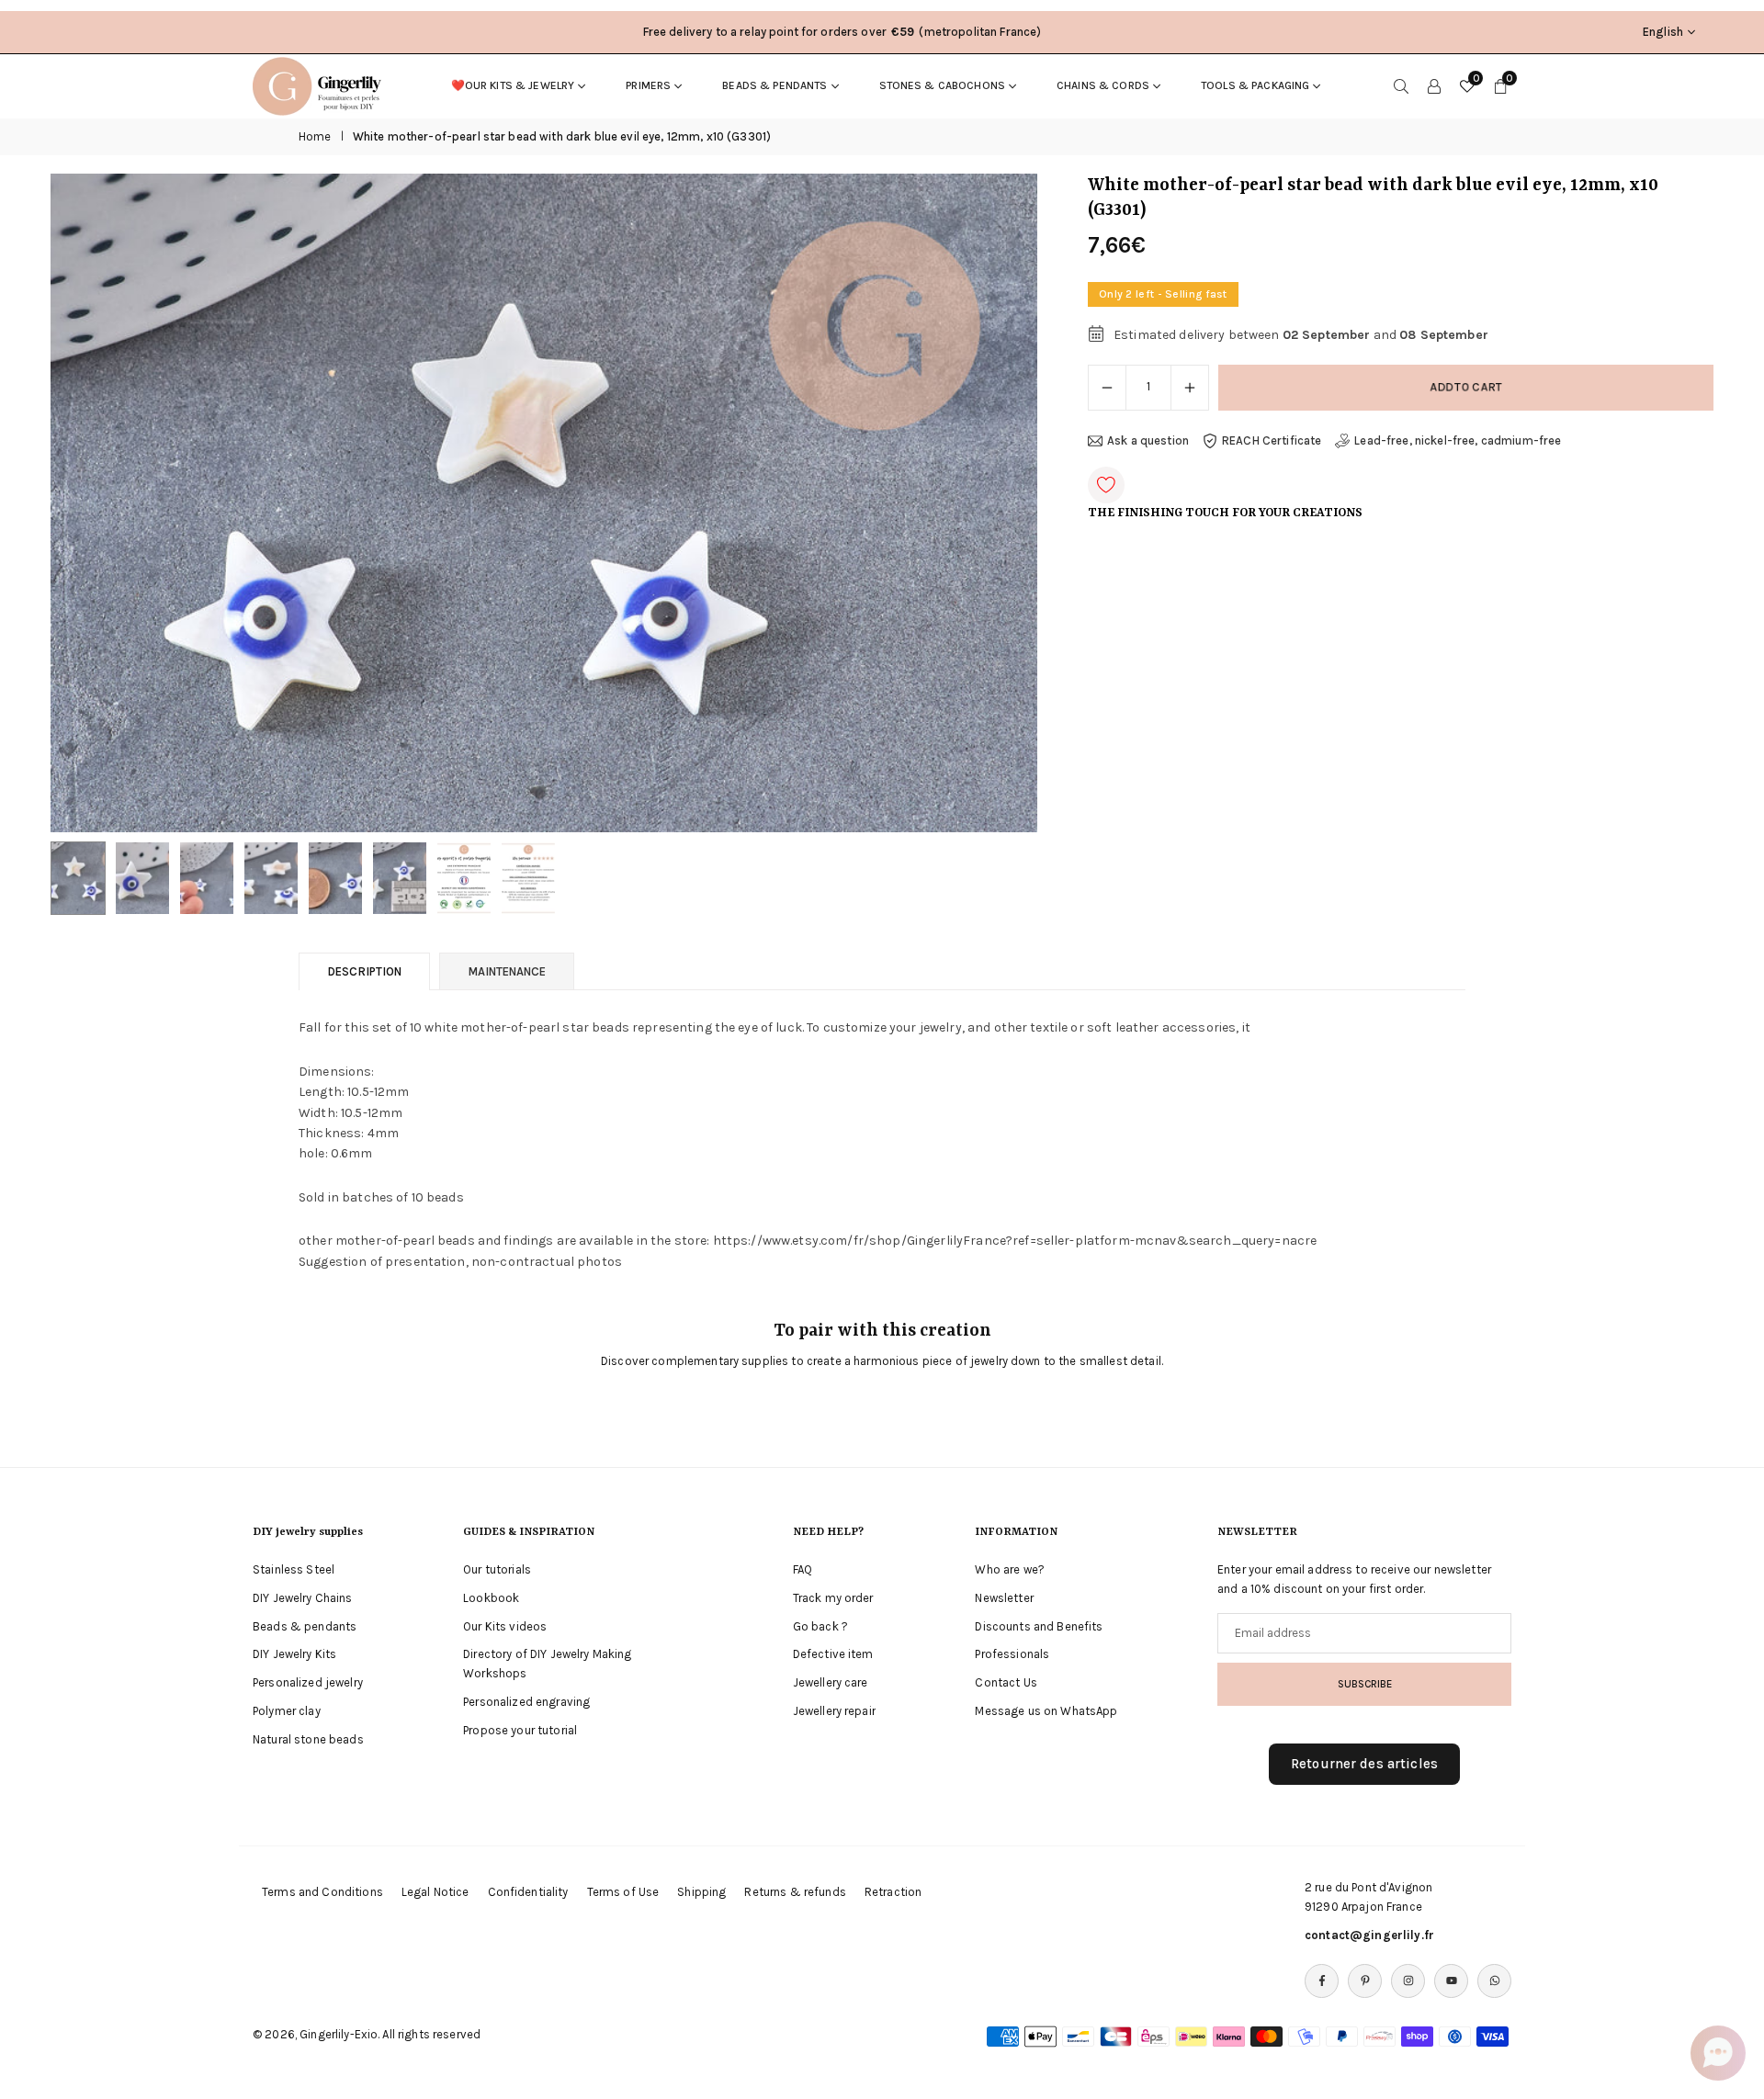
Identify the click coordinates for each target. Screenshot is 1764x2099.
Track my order (833, 1598)
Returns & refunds (795, 1892)
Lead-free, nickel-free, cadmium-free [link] (1458, 440)
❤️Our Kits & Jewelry (513, 85)
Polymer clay (287, 1711)
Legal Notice (435, 1892)
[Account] (1434, 85)
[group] (544, 502)
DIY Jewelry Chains (303, 1598)
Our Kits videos (505, 1626)
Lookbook (491, 1598)
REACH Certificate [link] (1272, 440)
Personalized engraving (526, 1702)
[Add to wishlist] (1106, 485)
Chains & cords (1103, 85)
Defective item (833, 1654)
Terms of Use (623, 1892)
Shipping (701, 1892)
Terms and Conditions (322, 1892)
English (1663, 32)
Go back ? (820, 1626)
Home (315, 136)
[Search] (1401, 85)
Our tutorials (497, 1569)
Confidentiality (528, 1892)
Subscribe (1365, 1684)
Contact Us (1006, 1682)
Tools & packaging (1255, 85)
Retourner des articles (1364, 1764)
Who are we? (1010, 1569)
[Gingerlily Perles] (322, 85)
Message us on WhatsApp (1046, 1711)
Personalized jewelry (308, 1682)
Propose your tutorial (520, 1730)
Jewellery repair (834, 1711)
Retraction (893, 1892)
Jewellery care (831, 1682)
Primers (648, 85)
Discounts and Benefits (1039, 1626)
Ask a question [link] (1148, 440)
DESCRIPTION (364, 971)
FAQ (803, 1569)
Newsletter (1004, 1598)
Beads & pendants (775, 85)
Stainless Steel (294, 1569)
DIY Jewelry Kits (294, 1654)
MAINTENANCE (507, 971)
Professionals (1012, 1654)
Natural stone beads (308, 1739)
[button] (992, 503)
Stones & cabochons (943, 85)
